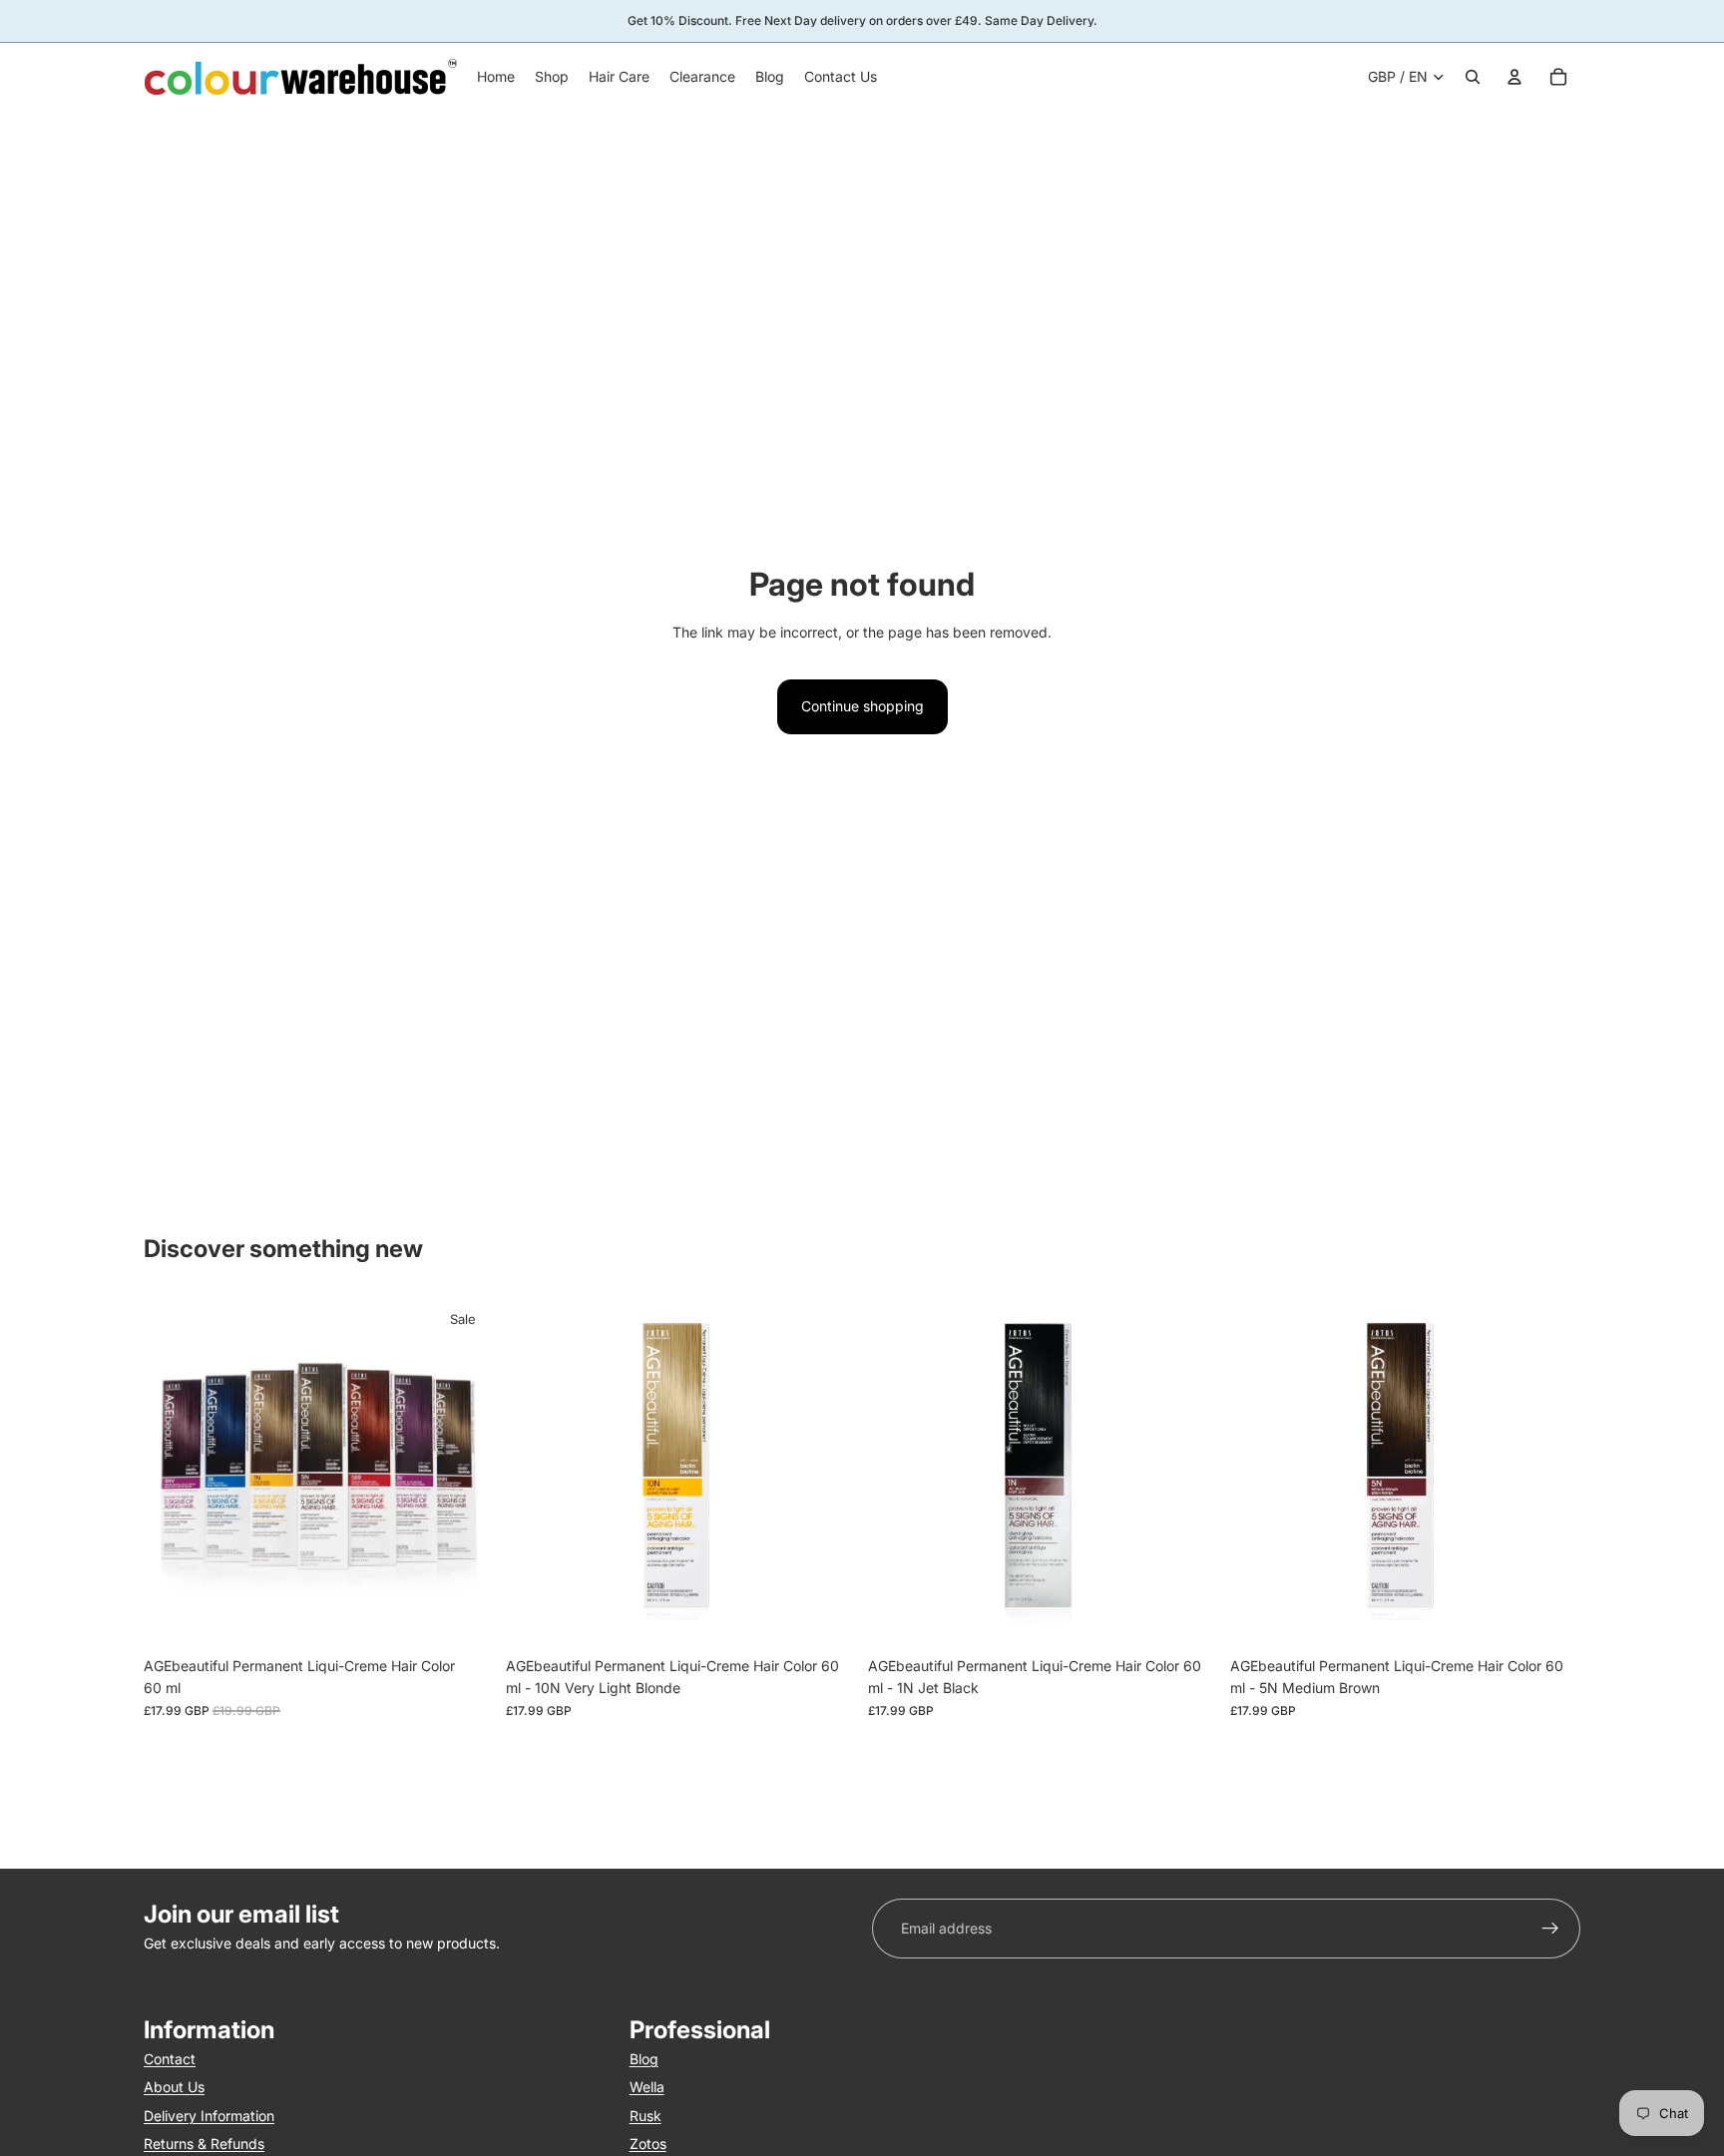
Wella (647, 2087)
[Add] (825, 1616)
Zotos (648, 2144)
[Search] (1473, 77)
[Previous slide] (174, 1472)
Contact (170, 2059)
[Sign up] (1550, 1929)
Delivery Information (209, 2116)
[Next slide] (464, 1472)
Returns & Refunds (204, 2144)
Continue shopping (862, 706)
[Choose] (463, 1616)
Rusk (646, 2116)
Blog (644, 2059)
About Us (174, 2087)
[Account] (1514, 77)
